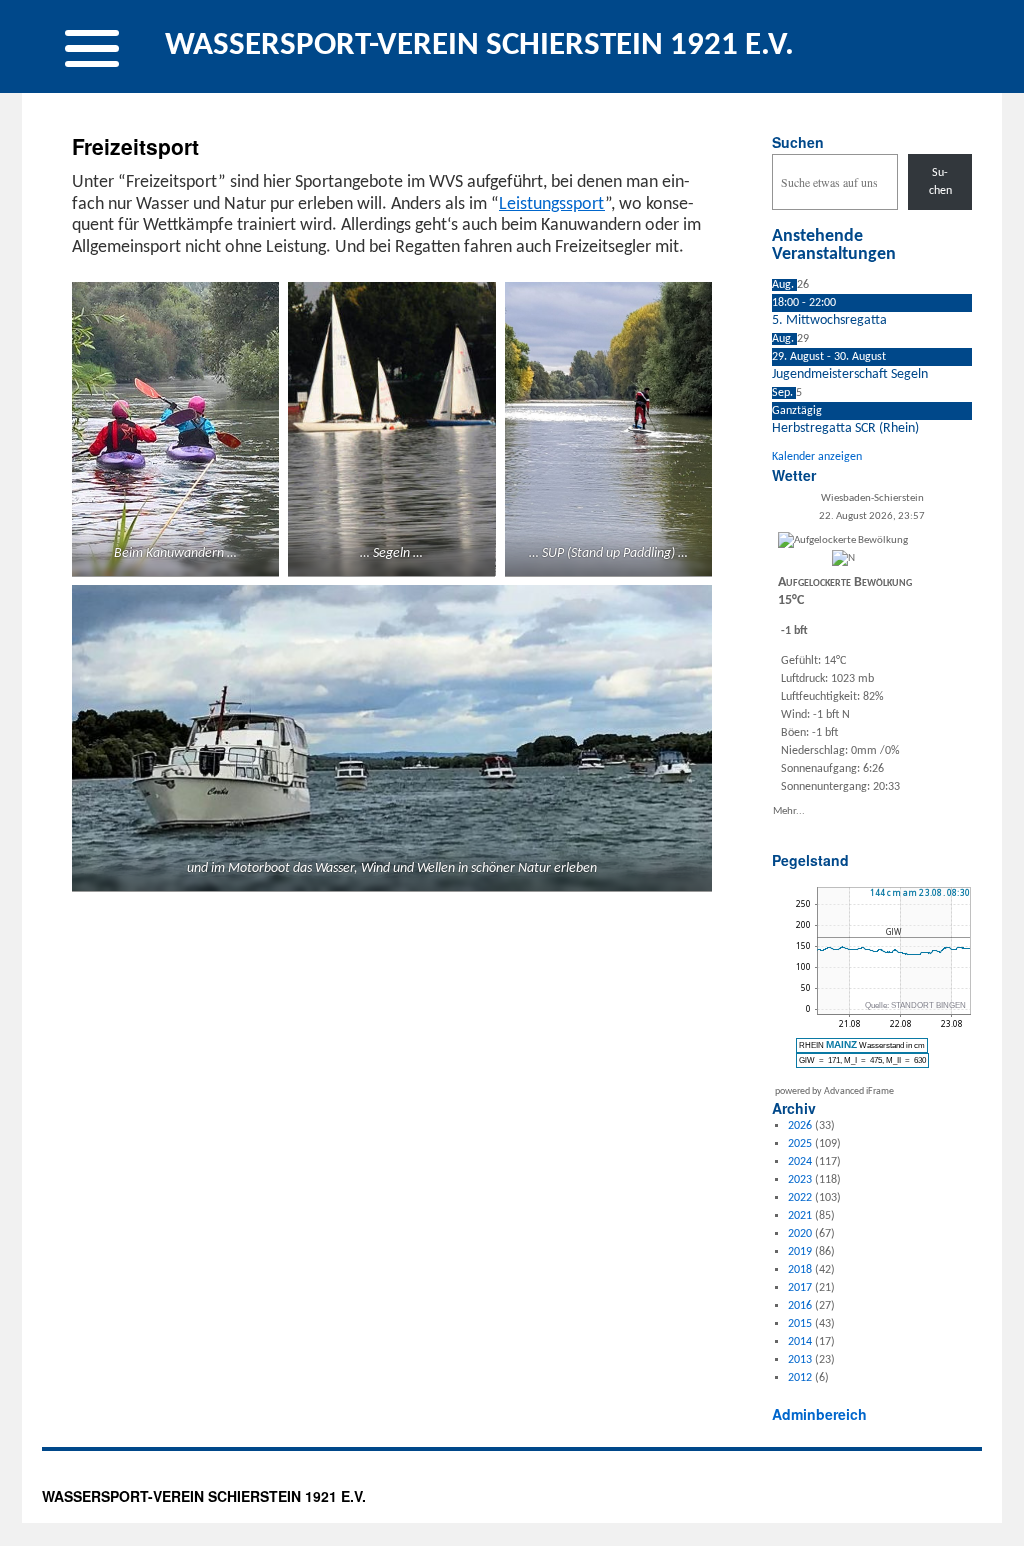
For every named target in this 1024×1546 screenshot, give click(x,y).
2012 (800, 1378)
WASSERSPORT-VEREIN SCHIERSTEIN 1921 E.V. (479, 45)
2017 (800, 1288)
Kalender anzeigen (817, 457)
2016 (800, 1306)
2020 (800, 1234)
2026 (800, 1126)
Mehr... (789, 810)
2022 (800, 1198)
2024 (800, 1162)
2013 (800, 1360)
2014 (800, 1342)
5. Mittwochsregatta (829, 320)
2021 (800, 1216)
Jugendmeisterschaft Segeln (850, 374)
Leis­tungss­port (552, 204)
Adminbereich (819, 1414)
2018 (800, 1270)
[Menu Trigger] (92, 46)
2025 (800, 1144)
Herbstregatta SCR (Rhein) (845, 428)
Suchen (798, 142)
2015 (800, 1324)
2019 (800, 1252)
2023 (800, 1180)
